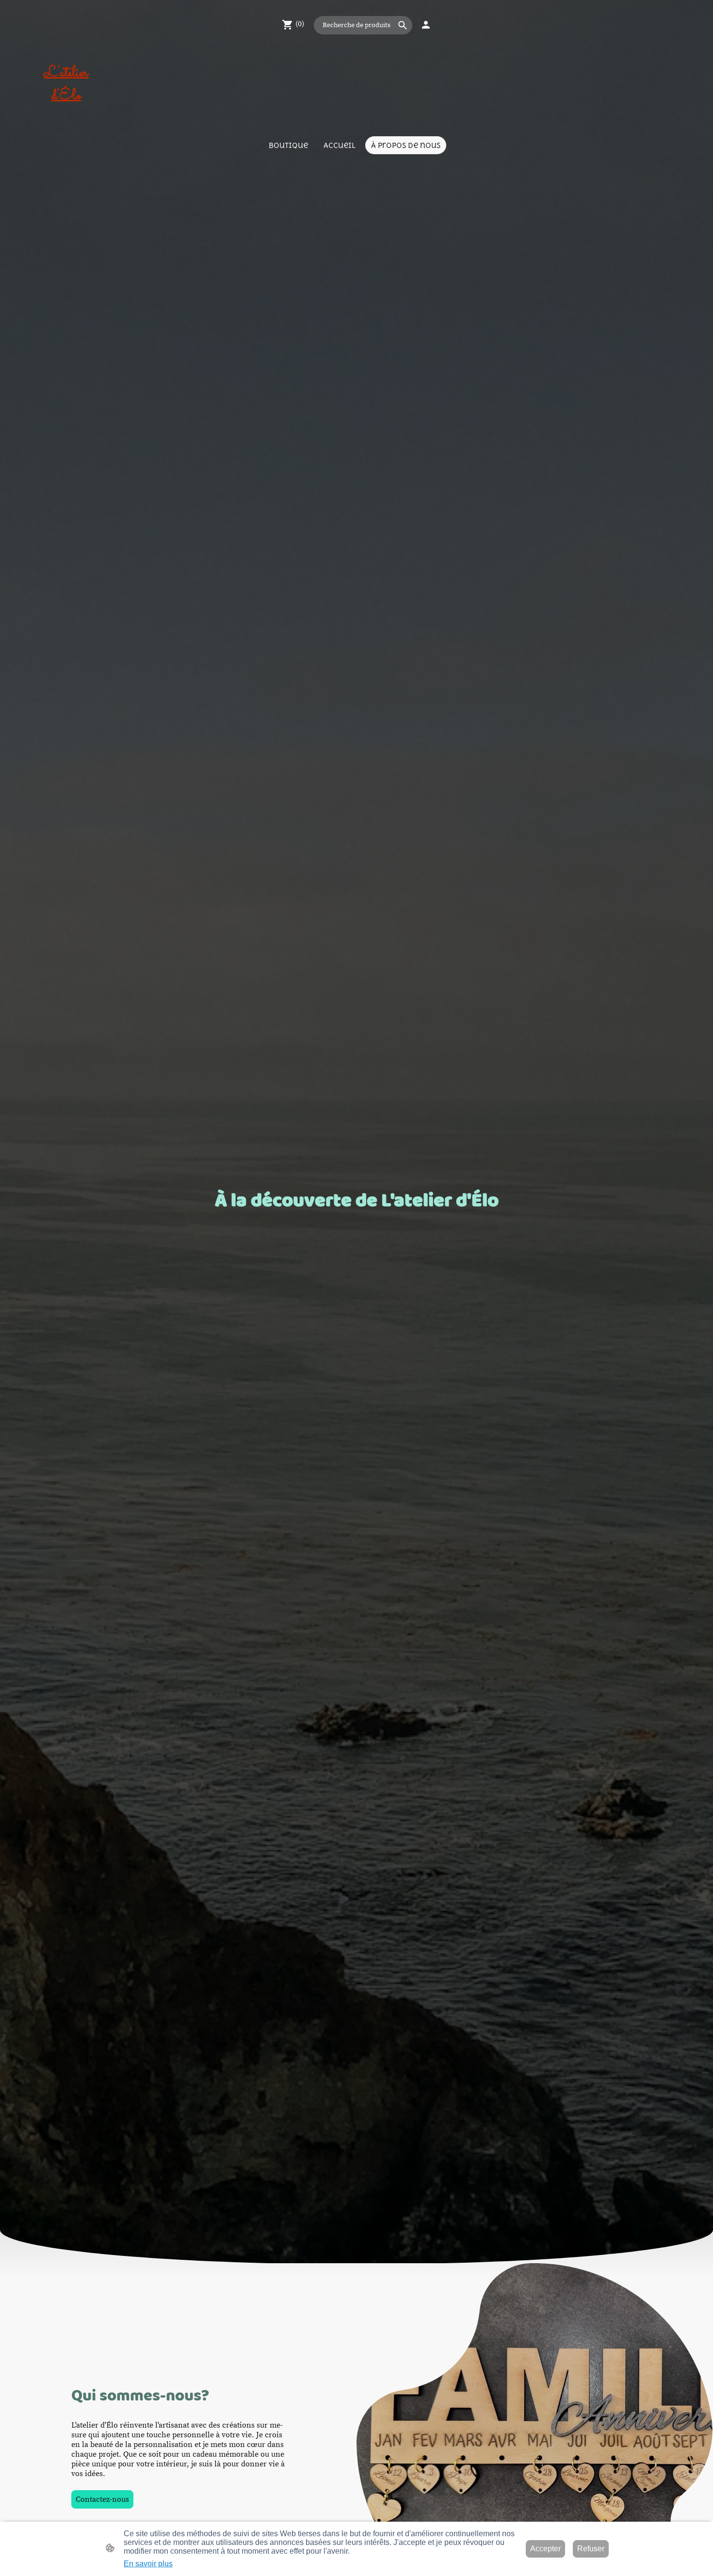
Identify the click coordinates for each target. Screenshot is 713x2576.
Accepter (545, 2549)
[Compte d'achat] (426, 25)
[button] (403, 25)
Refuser (591, 2549)
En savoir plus (148, 2564)
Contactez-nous (102, 2499)
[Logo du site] (66, 116)
